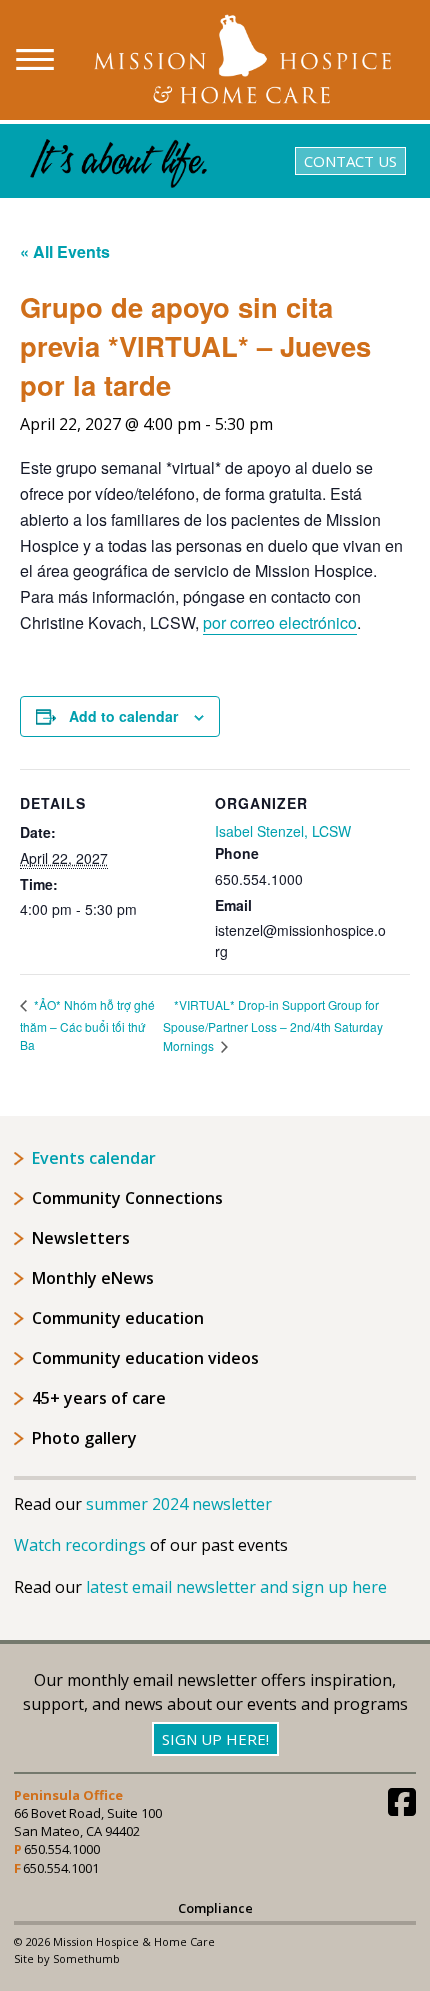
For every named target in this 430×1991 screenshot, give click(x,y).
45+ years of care (99, 1398)
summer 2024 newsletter (179, 1504)
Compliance (215, 1908)
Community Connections (127, 1198)
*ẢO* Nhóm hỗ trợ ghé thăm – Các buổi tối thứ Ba (87, 1024)
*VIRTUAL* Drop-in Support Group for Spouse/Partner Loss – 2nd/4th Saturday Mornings (273, 1025)
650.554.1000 (62, 1849)
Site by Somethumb (67, 1958)
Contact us (350, 161)
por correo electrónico (280, 622)
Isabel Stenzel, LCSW (283, 831)
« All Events (65, 251)
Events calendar (94, 1158)
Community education (118, 1318)
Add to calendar (123, 716)
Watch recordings (80, 1545)
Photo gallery (84, 1438)
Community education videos (145, 1358)
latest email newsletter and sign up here (236, 1587)
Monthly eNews (93, 1278)
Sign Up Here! (215, 1739)
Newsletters (81, 1238)
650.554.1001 (61, 1868)
